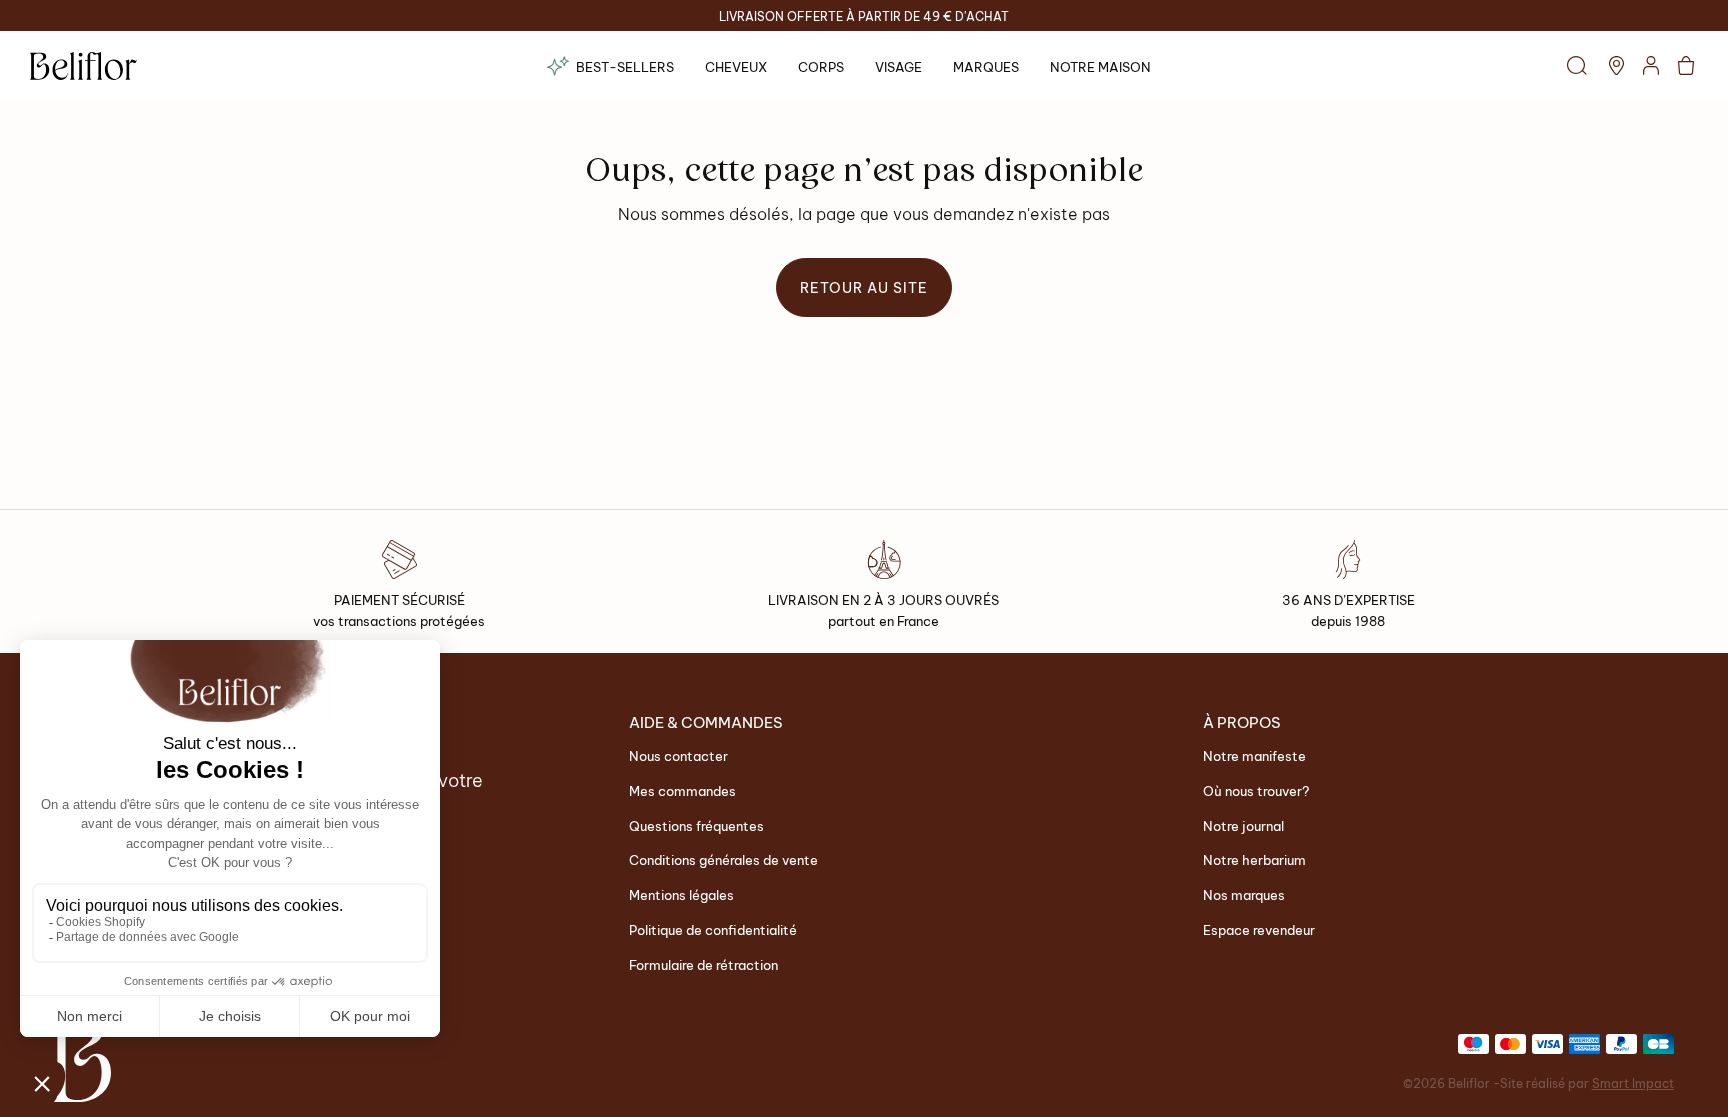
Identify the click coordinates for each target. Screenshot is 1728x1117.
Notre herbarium (1254, 858)
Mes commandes (682, 789)
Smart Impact (1633, 1082)
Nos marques (1244, 893)
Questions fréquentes (696, 824)
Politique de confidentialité (713, 928)
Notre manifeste (1254, 754)
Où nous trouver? (1256, 789)
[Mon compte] (1651, 65)
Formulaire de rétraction (703, 963)
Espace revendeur (1259, 928)
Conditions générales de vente (723, 858)
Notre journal (1243, 824)
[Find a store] (1616, 65)
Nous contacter (678, 754)
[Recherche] (1577, 65)
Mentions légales (681, 893)
